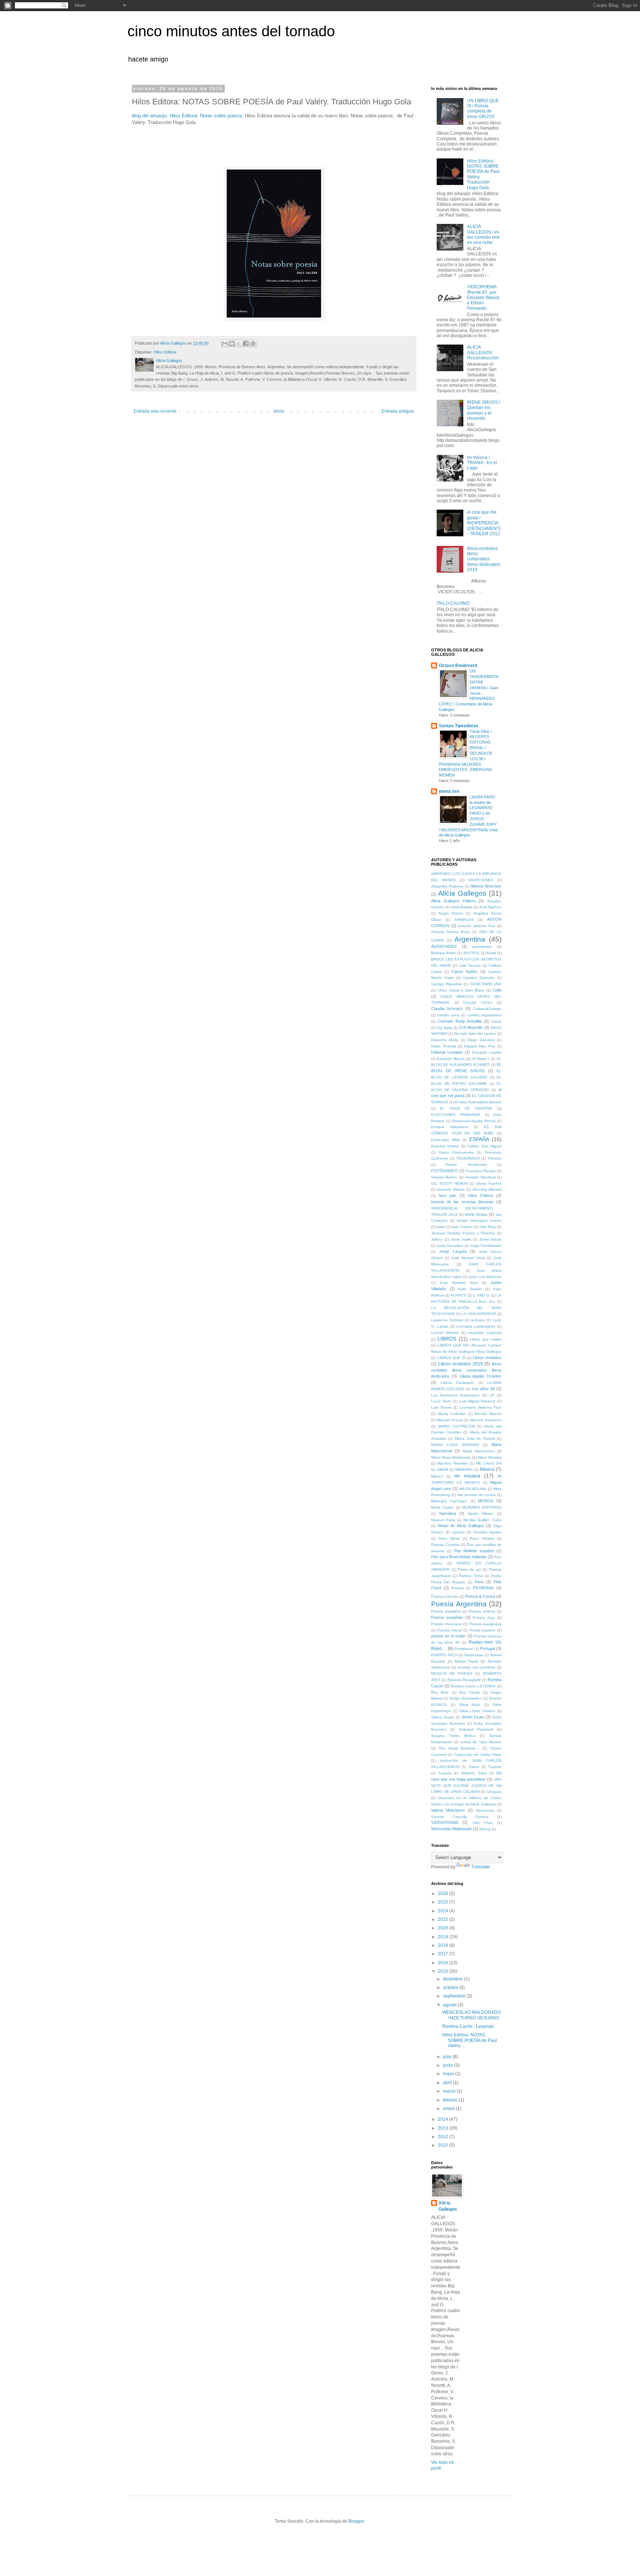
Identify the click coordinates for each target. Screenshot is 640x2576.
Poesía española (447, 1617)
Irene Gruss (476, 1214)
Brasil (491, 953)
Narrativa (448, 1513)
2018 (444, 1945)
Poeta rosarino (483, 1630)
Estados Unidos (445, 1146)
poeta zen (449, 791)
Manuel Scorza (450, 1420)
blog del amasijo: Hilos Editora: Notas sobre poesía (187, 116)
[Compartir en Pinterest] (253, 343)
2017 (444, 1954)
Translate (481, 1867)
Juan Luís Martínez (485, 1277)
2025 (444, 1902)
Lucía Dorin (441, 1401)
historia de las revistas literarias (462, 1202)
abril (448, 2083)
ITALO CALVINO (453, 603)
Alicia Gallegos (462, 893)
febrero (451, 2100)
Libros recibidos (487, 1358)
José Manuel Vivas (468, 1258)
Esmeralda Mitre (446, 1140)
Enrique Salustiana (450, 1127)
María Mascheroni (479, 1451)
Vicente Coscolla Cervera (460, 1817)
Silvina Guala (443, 1717)
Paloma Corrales (445, 1545)
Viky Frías (483, 1823)
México (487, 1469)
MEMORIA (464, 1470)
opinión (459, 1532)
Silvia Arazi (470, 1705)
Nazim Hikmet (481, 1514)
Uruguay (494, 1792)
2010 (444, 2145)
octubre (451, 1988)
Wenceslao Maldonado (451, 1829)
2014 (444, 2119)
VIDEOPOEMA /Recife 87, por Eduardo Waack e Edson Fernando (483, 298)
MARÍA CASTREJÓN (456, 1426)
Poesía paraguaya (486, 1624)
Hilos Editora (165, 352)
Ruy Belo (440, 1692)
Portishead (464, 1649)
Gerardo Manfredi (480, 1177)
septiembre (455, 1996)
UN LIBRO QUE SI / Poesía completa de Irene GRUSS (483, 109)
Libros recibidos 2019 (461, 1364)
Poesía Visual (450, 1630)
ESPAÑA (479, 1139)
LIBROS (447, 1339)
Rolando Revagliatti (464, 1680)
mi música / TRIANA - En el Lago (482, 463)
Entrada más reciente (155, 411)
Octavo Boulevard (458, 665)
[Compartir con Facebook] (246, 343)
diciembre (454, 1979)
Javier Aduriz (490, 1239)
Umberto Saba (474, 1773)
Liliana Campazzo (458, 1383)
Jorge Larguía (453, 1251)
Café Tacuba (470, 965)
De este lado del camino (475, 1034)
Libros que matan (486, 1339)
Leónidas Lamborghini (476, 1326)
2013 (444, 2128)
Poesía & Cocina (480, 1596)
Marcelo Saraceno (486, 1420)
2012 (444, 2137)
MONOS (486, 1501)
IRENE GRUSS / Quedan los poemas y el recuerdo (484, 410)
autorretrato (482, 947)
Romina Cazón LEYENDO (473, 1686)
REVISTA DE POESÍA (452, 1673)
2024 (444, 1911)
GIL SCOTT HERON (449, 1183)
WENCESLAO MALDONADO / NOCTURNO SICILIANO (471, 2015)
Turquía (445, 1773)
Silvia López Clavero (477, 1711)
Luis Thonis (441, 1407)
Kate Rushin (470, 1289)
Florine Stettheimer (466, 1165)
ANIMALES (464, 920)
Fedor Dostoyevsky (456, 1152)
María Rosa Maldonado (451, 1457)
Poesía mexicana (446, 1624)
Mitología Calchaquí (449, 1501)
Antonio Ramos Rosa (450, 932)
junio (449, 2065)
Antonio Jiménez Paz (476, 926)
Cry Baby (444, 1028)
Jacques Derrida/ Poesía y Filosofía (463, 1233)
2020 (444, 1928)
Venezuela (485, 1810)
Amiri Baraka (462, 907)
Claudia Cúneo (478, 1002)
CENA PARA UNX (486, 984)
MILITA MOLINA (473, 1489)
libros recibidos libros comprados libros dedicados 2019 (484, 559)
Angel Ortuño (451, 913)
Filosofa (495, 1158)
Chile (497, 990)
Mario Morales (490, 1457)
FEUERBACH (468, 1158)
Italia (441, 1227)
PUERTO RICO (444, 1655)
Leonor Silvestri (445, 1333)
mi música (467, 1476)
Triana (474, 1767)
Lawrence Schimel (447, 1320)
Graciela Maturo (451, 1189)
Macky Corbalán (452, 1414)
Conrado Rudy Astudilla (460, 1021)
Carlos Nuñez (465, 972)
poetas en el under (449, 1636)
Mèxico (437, 1476)
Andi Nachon (490, 907)
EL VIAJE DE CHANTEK (466, 1108)
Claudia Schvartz (447, 1009)
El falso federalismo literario (478, 1102)
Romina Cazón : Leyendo (468, 2026)
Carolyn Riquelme (446, 984)
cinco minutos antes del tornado (231, 31)
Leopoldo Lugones (485, 1333)
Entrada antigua (398, 411)
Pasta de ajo (469, 1569)
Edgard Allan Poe (480, 1046)
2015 (444, 1971)
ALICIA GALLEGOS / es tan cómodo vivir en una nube (484, 234)
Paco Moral (449, 1538)
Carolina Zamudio (479, 978)
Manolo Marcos (488, 1414)
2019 (444, 1937)
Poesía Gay (484, 1618)
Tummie (495, 1767)
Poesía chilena (482, 1611)
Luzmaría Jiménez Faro (481, 1407)
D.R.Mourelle (471, 1027)
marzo (450, 2091)
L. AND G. (481, 1295)
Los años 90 (483, 1389)
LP (492, 1395)
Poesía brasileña (446, 1611)
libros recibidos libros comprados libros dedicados (466, 1370)
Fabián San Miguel (484, 1146)
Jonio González (450, 1246)
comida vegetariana (484, 1015)
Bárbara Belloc (444, 953)
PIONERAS (483, 1588)
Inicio (279, 411)
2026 (444, 1894)
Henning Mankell (487, 1189)
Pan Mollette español (474, 1551)
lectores (478, 1320)
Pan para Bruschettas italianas (459, 1557)
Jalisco (437, 1239)
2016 (444, 1963)
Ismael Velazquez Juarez (479, 1220)
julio (448, 2057)
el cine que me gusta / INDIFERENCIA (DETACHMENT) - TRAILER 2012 (484, 523)
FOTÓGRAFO (444, 1171)
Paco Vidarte (482, 1538)
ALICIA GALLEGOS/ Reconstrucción (483, 353)
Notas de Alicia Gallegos (461, 1526)
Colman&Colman (487, 1009)
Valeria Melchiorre (448, 1810)
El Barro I (481, 1059)
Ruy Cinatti (469, 1692)
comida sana (448, 1015)
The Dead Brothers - (459, 1748)
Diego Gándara (481, 1040)
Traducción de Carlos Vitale (478, 1755)
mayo (449, 2074)
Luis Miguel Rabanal (477, 1401)
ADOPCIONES (481, 880)
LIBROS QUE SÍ (451, 1358)
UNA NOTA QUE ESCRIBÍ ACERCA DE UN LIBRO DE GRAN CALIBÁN (466, 1786)
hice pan (448, 1195)
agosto (450, 2005)
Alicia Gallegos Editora (453, 901)
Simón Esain (473, 1717)
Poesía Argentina (459, 1604)
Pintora (458, 1588)
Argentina (470, 939)
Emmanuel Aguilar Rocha (474, 1121)
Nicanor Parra (443, 1520)
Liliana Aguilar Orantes (480, 1376)
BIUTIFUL (472, 953)
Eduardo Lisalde (487, 1052)
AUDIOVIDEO (444, 946)
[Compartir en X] (239, 343)
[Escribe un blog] (232, 343)
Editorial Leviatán (447, 1052)
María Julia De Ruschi (475, 1438)
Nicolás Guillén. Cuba (482, 1520)
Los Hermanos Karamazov (455, 1395)
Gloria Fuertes (489, 1183)
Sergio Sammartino (466, 1698)
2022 (444, 1919)
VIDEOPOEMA (445, 1822)
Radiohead (474, 1655)
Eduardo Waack (451, 1059)
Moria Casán (442, 1507)
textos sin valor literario (481, 1742)
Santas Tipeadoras (459, 726)
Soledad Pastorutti (476, 1729)
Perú (479, 1582)
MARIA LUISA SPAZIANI (455, 1445)
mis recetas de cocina (476, 1495)
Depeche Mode (445, 1040)
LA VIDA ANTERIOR (479, 1314)
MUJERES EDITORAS (482, 1507)
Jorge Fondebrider (486, 1246)
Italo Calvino (462, 1227)
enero (449, 2109)
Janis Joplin (461, 1239)
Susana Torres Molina (453, 1736)
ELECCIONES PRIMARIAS (456, 1115)
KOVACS (459, 1295)
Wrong (485, 1829)
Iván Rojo (488, 1227)
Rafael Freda (467, 1661)
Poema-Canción (445, 1596)
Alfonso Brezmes (486, 886)
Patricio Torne (471, 1576)
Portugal (487, 1648)
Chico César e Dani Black (461, 990)
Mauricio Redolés (452, 1463)
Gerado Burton (444, 1177)
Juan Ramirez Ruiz (459, 1283)
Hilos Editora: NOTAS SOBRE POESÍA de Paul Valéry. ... (470, 2040)
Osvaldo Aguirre (487, 1532)
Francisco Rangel (481, 1171)
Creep (496, 1021)
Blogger (356, 2521)
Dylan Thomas (444, 1046)
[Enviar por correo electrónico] (225, 343)
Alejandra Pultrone (447, 886)
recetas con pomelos (476, 1667)
